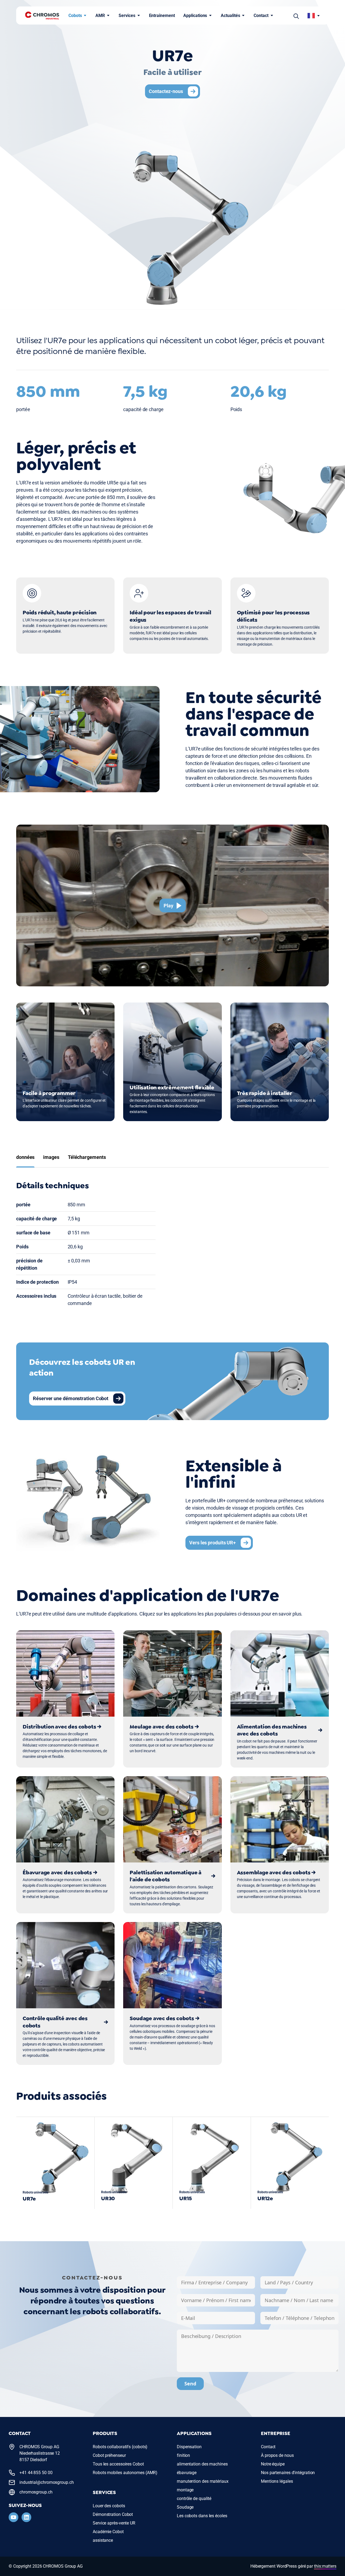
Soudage (185, 2507)
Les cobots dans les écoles (202, 2516)
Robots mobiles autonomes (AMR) (125, 2473)
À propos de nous (277, 2455)
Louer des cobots (109, 2506)
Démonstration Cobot (113, 2514)
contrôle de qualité (194, 2498)
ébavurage (187, 2473)
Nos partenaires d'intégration (288, 2473)
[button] (296, 16)
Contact (261, 16)
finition (183, 2455)
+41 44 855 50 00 (36, 2473)
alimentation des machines (202, 2464)
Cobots (75, 16)
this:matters (325, 2566)
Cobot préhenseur (109, 2455)
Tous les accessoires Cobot (118, 2464)
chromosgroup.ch (36, 2492)
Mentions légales (277, 2481)
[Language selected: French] (314, 16)
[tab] (25, 1157)
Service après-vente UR (114, 2523)
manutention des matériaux (203, 2481)
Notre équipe (273, 2464)
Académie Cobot (108, 2532)
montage (185, 2490)
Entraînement (162, 16)
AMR (100, 16)
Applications (195, 16)
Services (127, 16)
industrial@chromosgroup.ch (47, 2482)
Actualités (230, 16)
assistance (103, 2540)
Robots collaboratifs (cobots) (120, 2447)
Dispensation (189, 2447)
